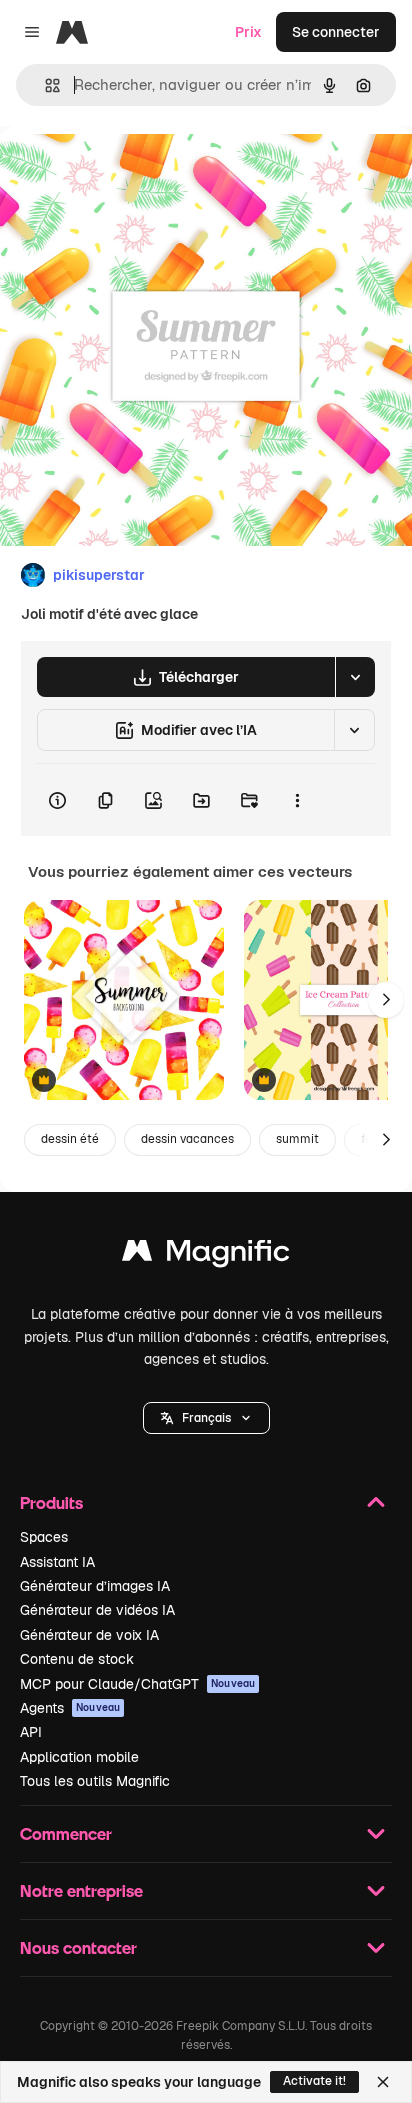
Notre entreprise (81, 1890)
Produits (51, 1502)
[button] (206, 1418)
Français (206, 1418)
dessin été (70, 1139)
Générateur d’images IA (95, 1586)
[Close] (383, 2082)
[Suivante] (386, 1000)
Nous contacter (78, 1947)
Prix (248, 32)
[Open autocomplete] (44, 85)
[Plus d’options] (297, 800)
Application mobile (79, 1757)
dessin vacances (187, 1139)
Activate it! (314, 2081)
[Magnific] (206, 1255)
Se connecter (336, 32)
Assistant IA (57, 1562)
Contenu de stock (77, 1659)
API (31, 1732)
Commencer (66, 1833)
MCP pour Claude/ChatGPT (137, 1684)
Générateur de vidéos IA (97, 1610)
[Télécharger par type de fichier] (355, 677)
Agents (70, 1708)
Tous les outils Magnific (95, 1781)
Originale (132, 171)
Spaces (44, 1537)
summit (297, 1139)
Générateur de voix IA (89, 1635)
